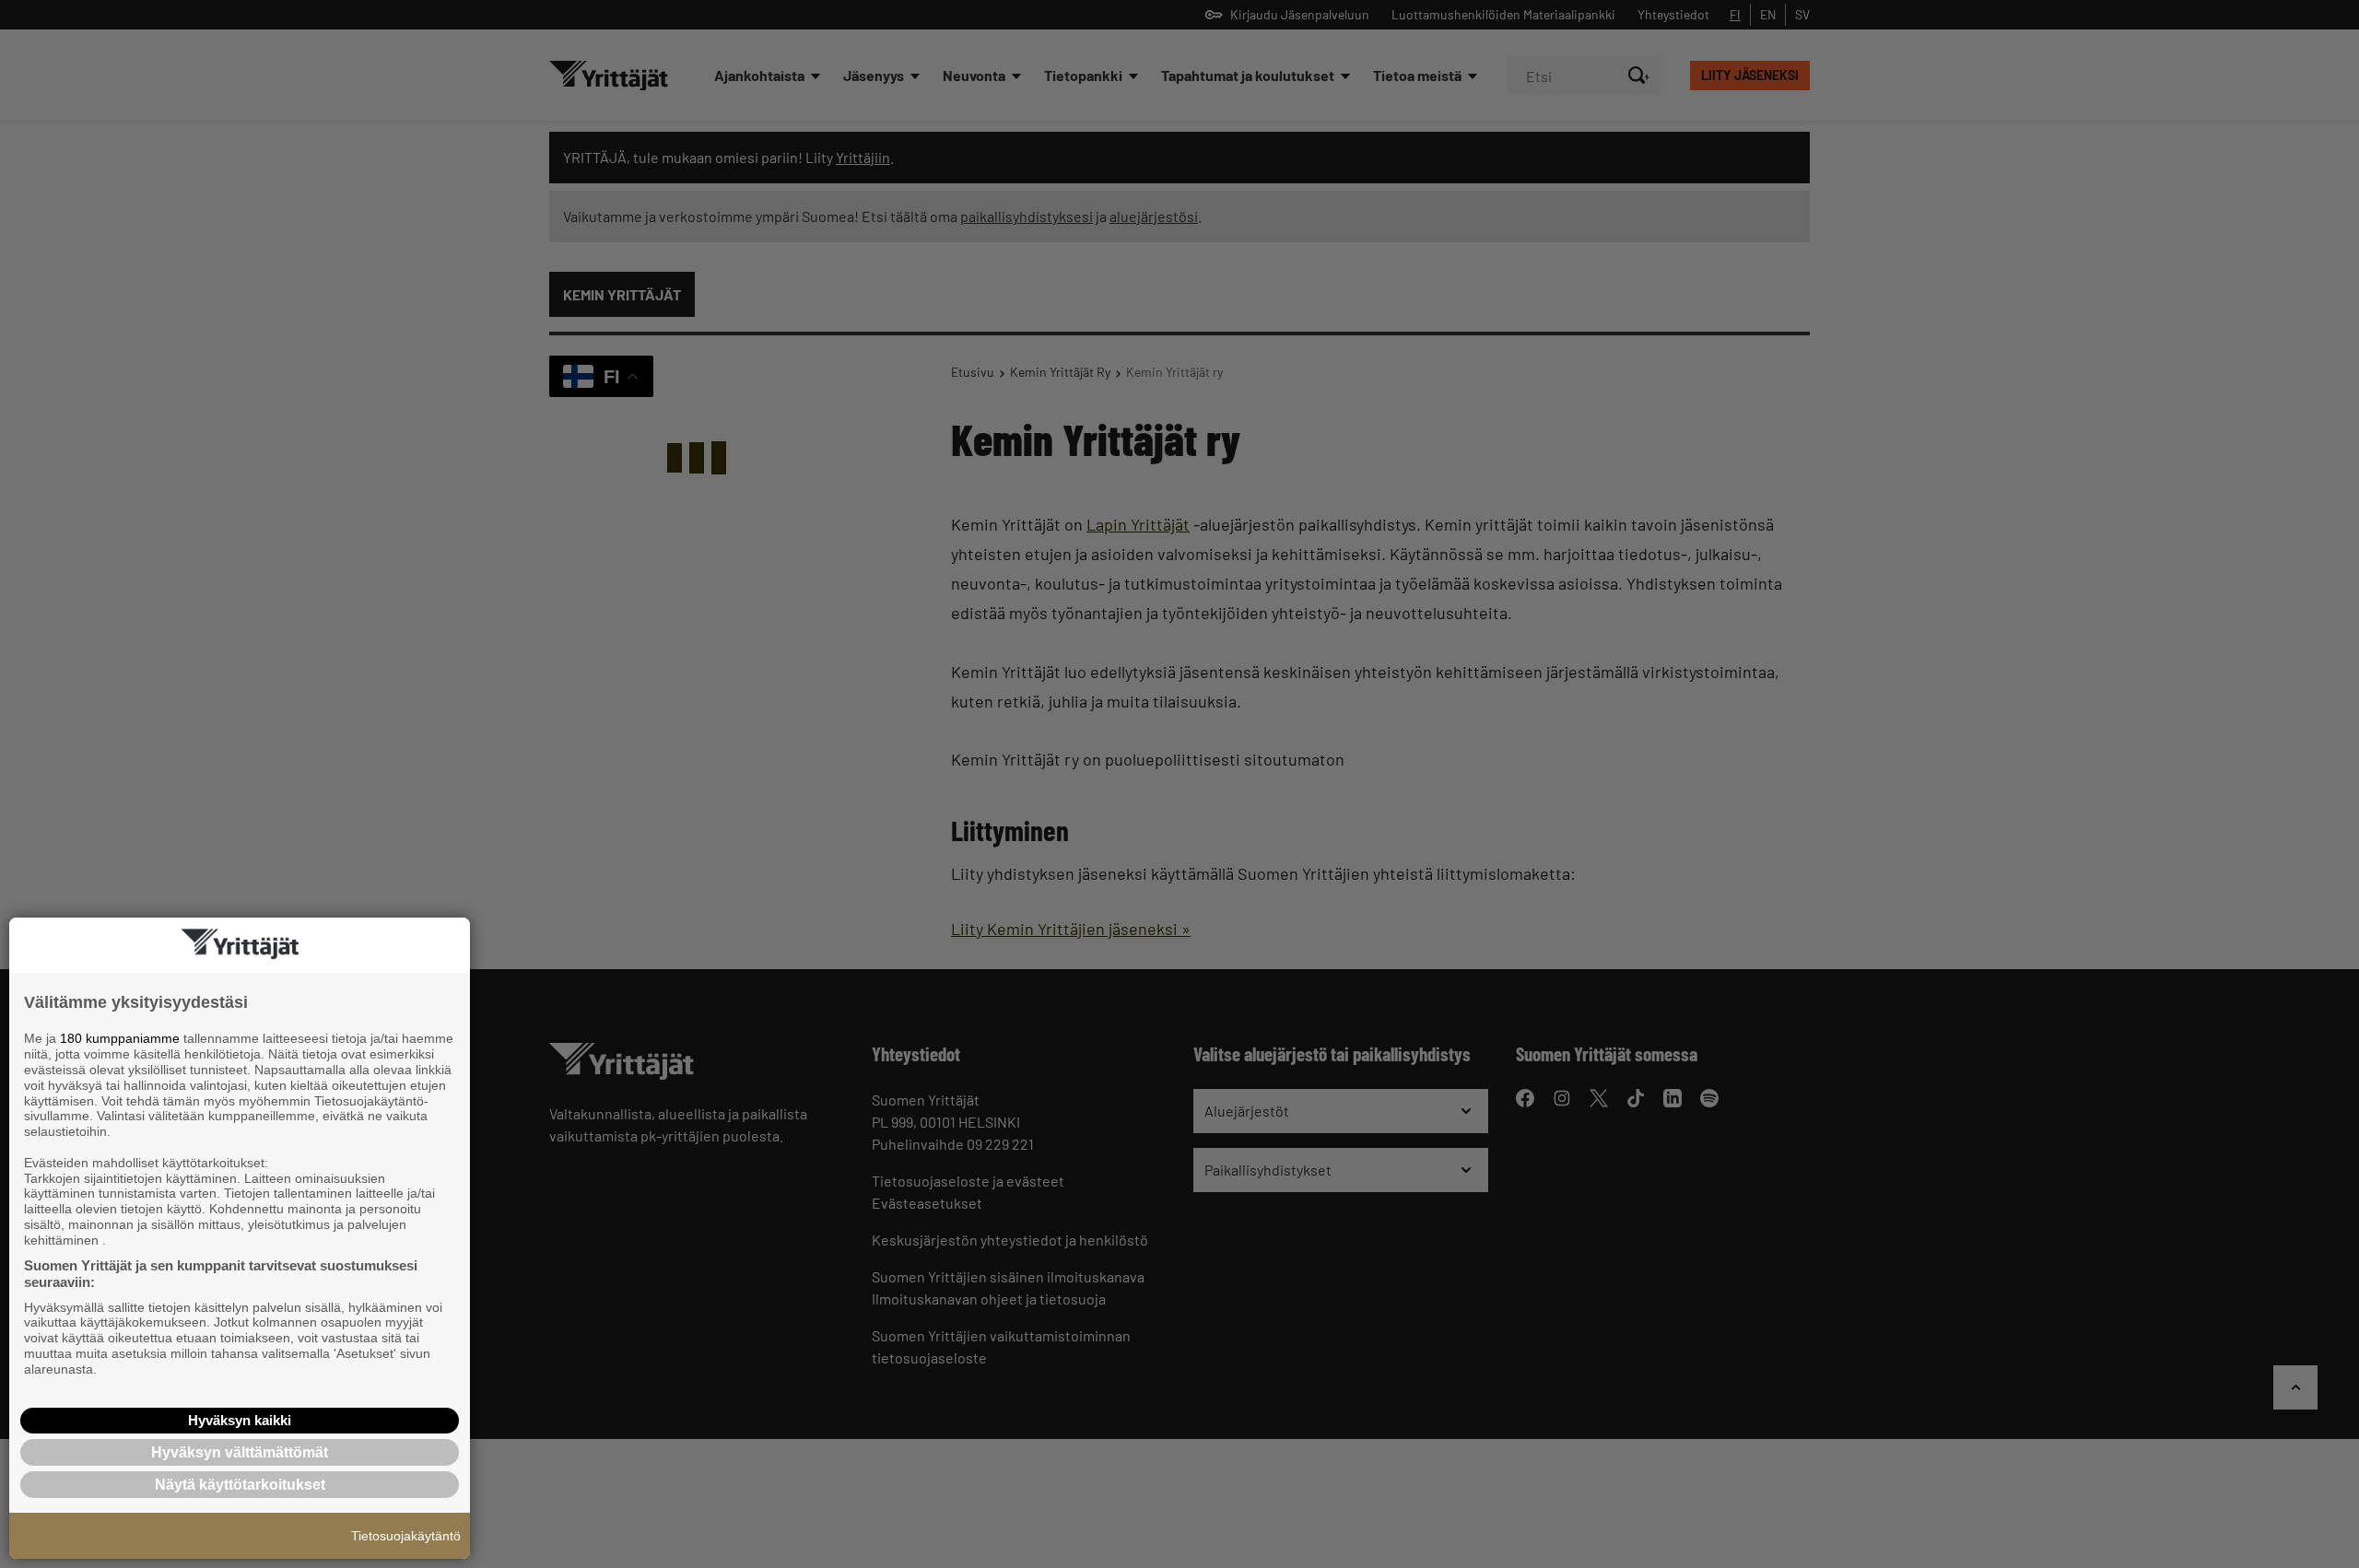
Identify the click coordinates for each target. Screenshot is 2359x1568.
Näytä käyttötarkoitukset (240, 1485)
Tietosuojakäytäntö (406, 1536)
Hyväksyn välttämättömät (240, 1452)
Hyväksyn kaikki (240, 1420)
